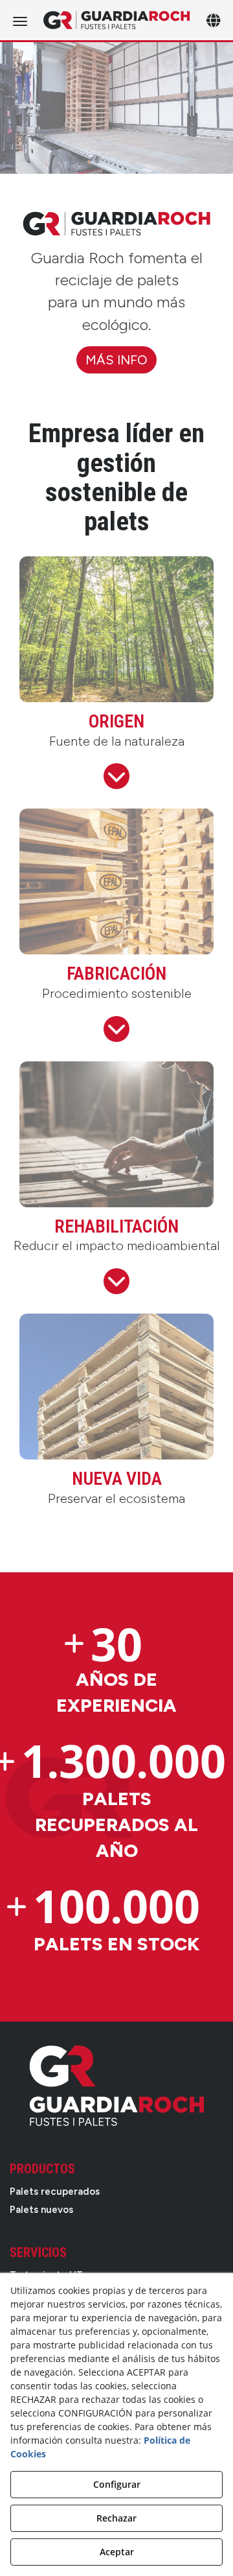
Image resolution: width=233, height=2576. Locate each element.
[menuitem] (116, 2192)
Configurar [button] (117, 2484)
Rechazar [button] (116, 2518)
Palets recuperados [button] (55, 2192)
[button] (116, 20)
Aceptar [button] (117, 2552)
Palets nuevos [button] (41, 2210)
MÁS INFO (116, 360)
